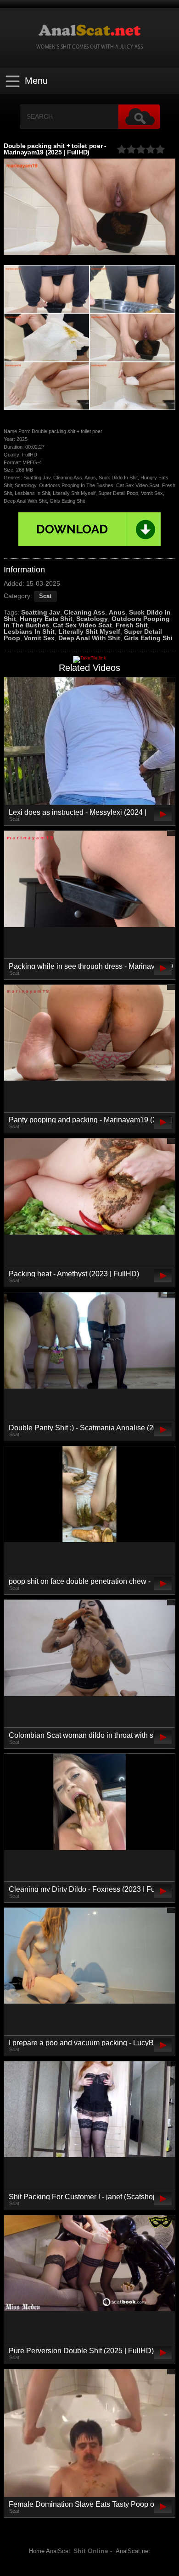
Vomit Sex (39, 638)
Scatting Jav (41, 612)
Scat (45, 596)
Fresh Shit (132, 625)
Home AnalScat (50, 2551)
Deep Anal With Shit (89, 638)
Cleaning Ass (84, 612)
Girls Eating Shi (148, 638)
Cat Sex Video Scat (82, 625)
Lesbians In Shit (29, 632)
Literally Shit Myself (89, 632)
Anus (117, 612)
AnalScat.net (133, 2551)
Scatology (92, 619)
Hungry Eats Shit (46, 619)
